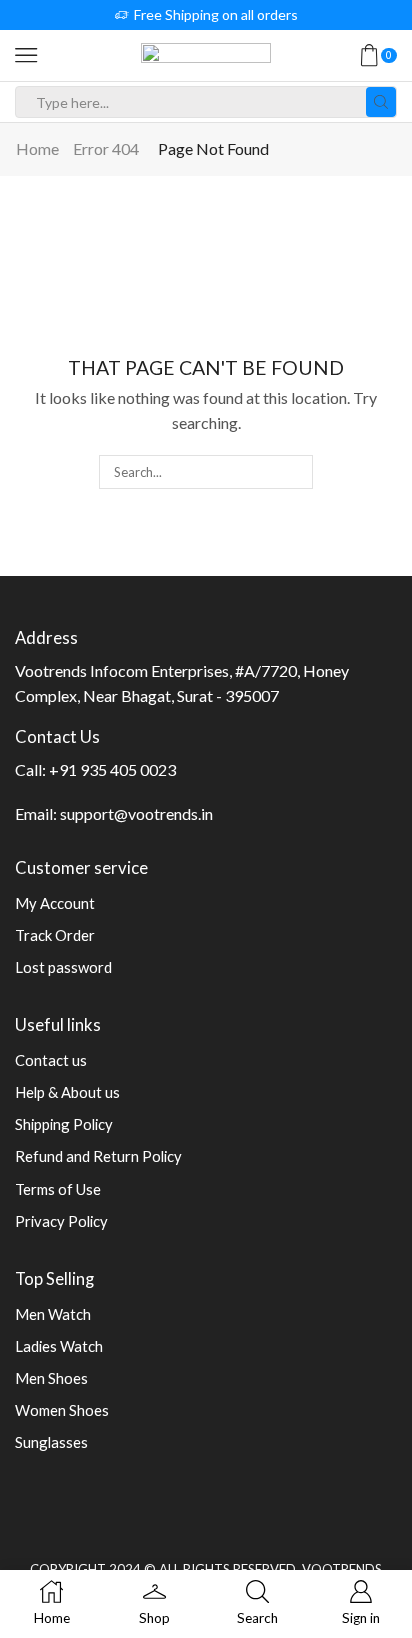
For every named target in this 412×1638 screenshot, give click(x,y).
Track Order (55, 935)
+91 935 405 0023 (112, 769)
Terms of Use (58, 1189)
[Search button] (381, 102)
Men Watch (53, 1314)
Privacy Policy (61, 1221)
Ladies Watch (59, 1346)
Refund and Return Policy (98, 1156)
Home (37, 148)
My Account (55, 903)
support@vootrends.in (136, 813)
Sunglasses (51, 1442)
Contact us (51, 1060)
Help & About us (67, 1092)
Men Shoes (51, 1378)
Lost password (63, 967)
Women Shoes (62, 1410)
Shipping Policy (64, 1124)
